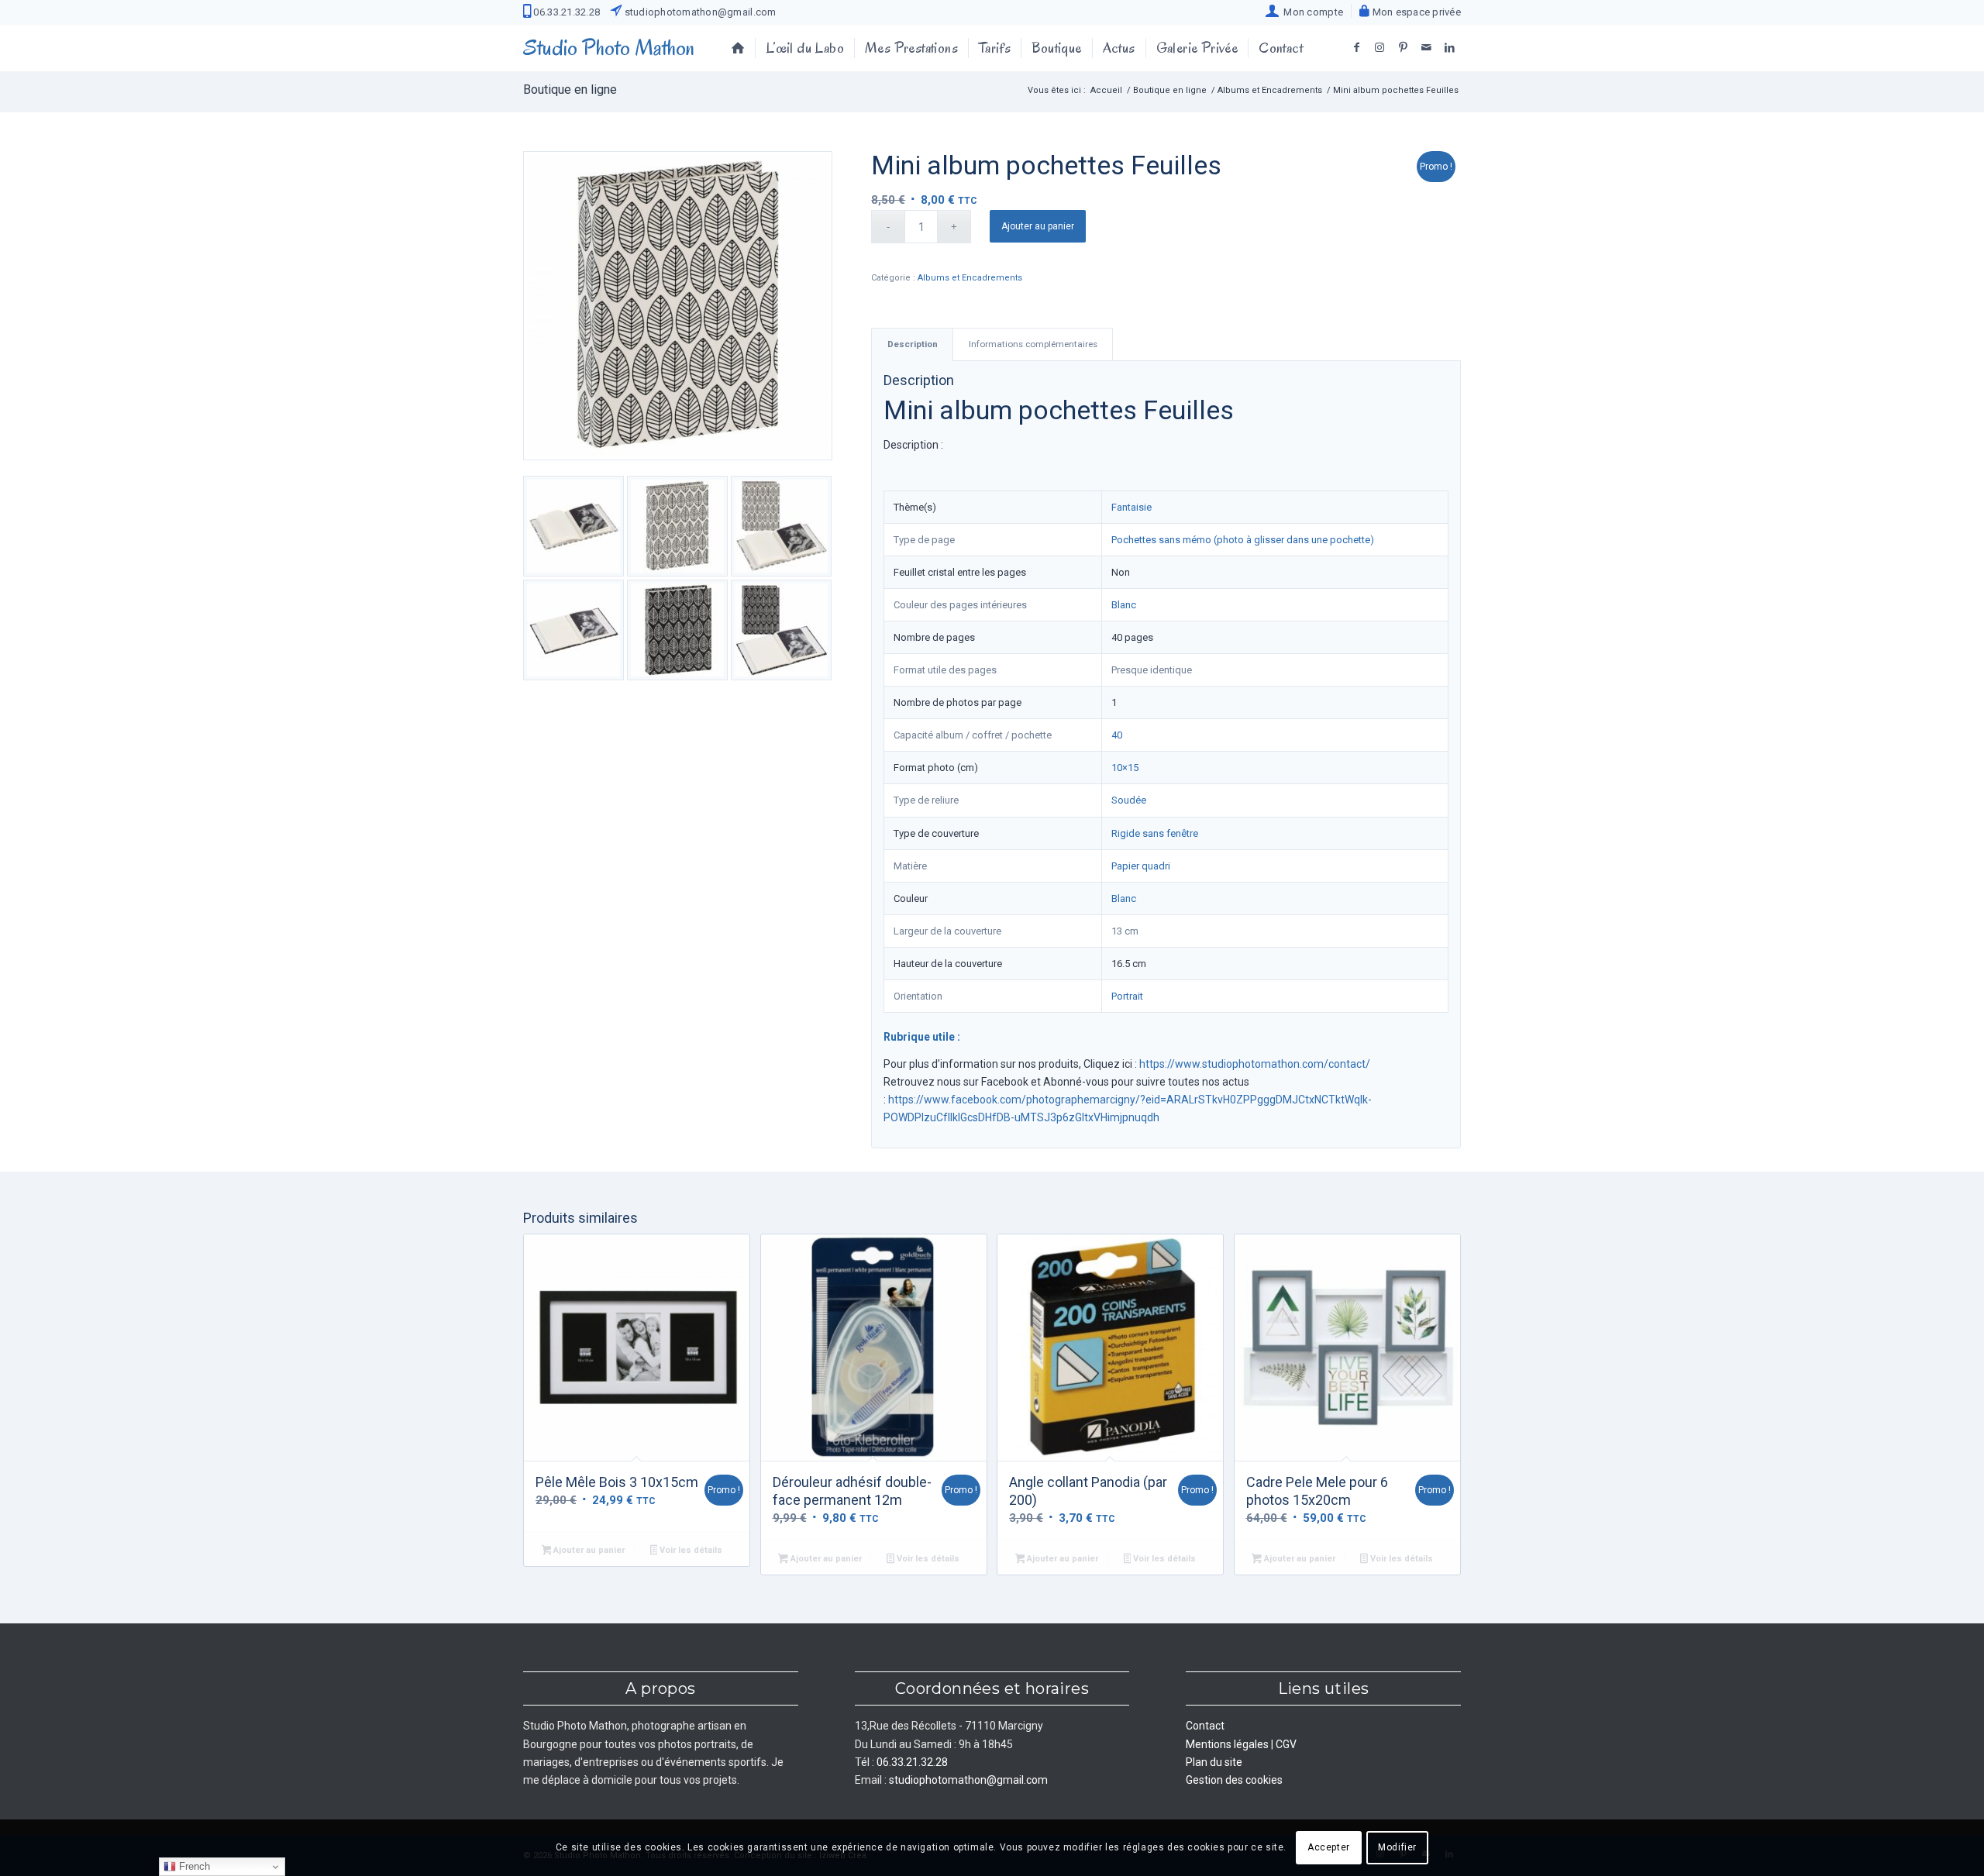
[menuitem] (1305, 11)
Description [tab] (913, 344)
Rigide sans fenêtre (1155, 833)
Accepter (1329, 1847)
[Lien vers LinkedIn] (1449, 47)
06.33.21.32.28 (565, 12)
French (193, 1866)
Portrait (1127, 996)
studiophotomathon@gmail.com (699, 12)
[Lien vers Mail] (1426, 47)
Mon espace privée (1415, 12)
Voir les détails (690, 1550)
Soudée (1129, 800)
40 (1117, 735)
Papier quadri (1141, 866)
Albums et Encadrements (970, 278)
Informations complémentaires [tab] (1033, 344)
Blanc (1124, 605)
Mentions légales (1227, 1744)
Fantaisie (1131, 507)
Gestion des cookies (1234, 1780)
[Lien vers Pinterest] (1403, 47)
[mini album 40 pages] (678, 306)
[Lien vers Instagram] (1379, 47)
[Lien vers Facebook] (1356, 47)
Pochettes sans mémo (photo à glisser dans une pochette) (1243, 540)
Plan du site (1214, 1762)
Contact (1205, 1726)
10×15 (1125, 768)
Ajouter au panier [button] (588, 1550)
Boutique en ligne (570, 89)
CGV (1286, 1744)
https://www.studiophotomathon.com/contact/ (1255, 1064)
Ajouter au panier (1038, 226)
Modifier (1397, 1847)
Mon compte (1311, 12)
